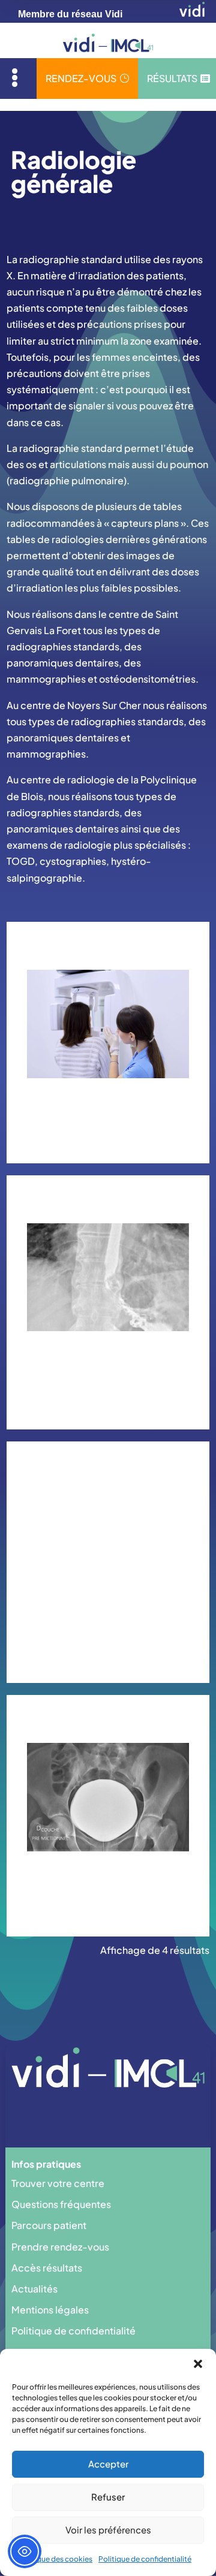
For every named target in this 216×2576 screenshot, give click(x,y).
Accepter (108, 2464)
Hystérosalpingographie (108, 1622)
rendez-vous (87, 78)
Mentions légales (50, 2310)
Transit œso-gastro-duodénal (108, 1362)
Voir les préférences (108, 2530)
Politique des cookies (55, 2559)
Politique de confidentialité (145, 2559)
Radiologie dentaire (108, 1103)
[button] (198, 2364)
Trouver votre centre (58, 2183)
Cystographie (108, 1876)
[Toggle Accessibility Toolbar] (25, 2551)
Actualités (34, 2289)
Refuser (108, 2497)
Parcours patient (49, 2225)
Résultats (178, 78)
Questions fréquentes (61, 2204)
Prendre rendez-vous (60, 2247)
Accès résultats (47, 2268)
